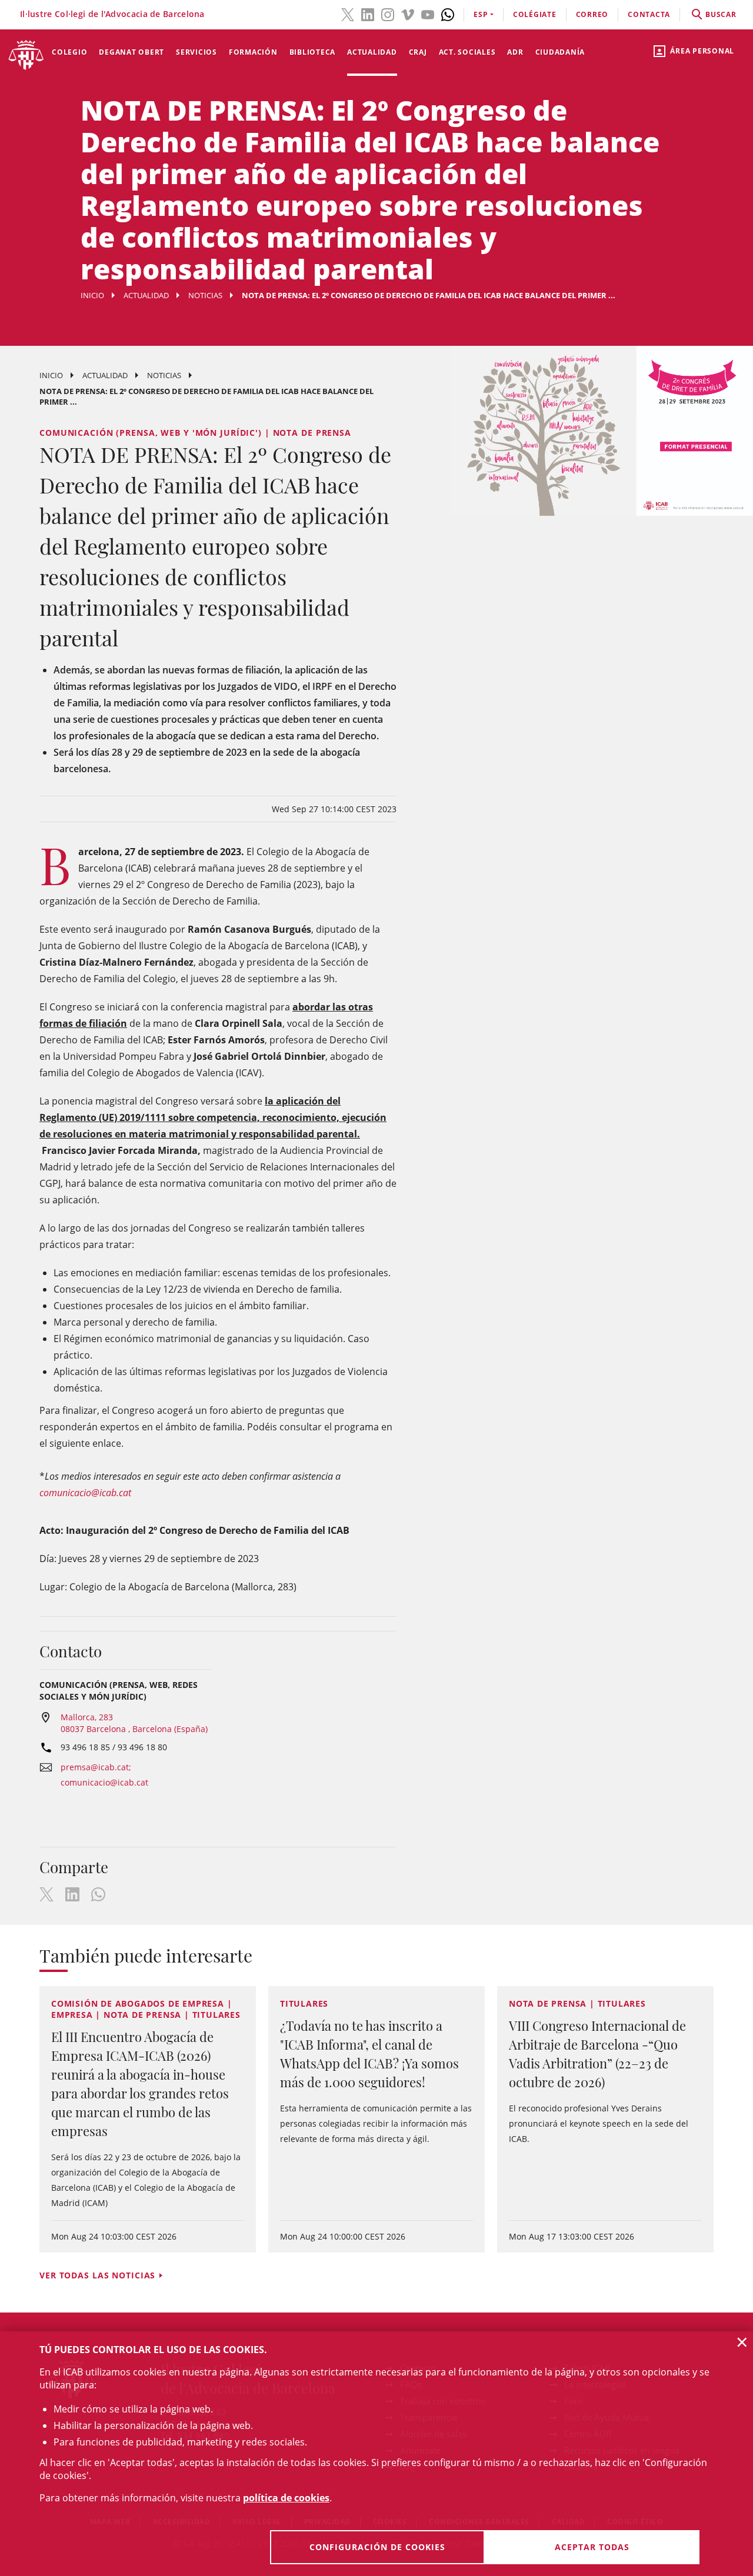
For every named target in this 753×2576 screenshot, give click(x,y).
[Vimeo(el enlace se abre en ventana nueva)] (408, 14)
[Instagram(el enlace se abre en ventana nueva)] (388, 14)
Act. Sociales (467, 52)
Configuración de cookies (377, 2547)
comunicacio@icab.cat (85, 1493)
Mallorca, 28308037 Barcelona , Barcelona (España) (134, 1723)
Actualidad (372, 52)
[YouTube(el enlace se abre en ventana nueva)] (428, 14)
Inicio (92, 295)
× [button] (742, 2342)
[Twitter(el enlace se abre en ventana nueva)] (348, 14)
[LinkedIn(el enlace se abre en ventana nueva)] (368, 14)
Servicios (196, 52)
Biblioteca (313, 52)
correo (592, 14)
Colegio (69, 52)
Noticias (205, 295)
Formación (253, 52)
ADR (515, 52)
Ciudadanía (560, 52)
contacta (649, 14)
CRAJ (418, 52)
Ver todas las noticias (97, 2275)
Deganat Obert (131, 52)
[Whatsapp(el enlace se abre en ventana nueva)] (448, 14)
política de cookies (286, 2498)
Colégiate (535, 14)
